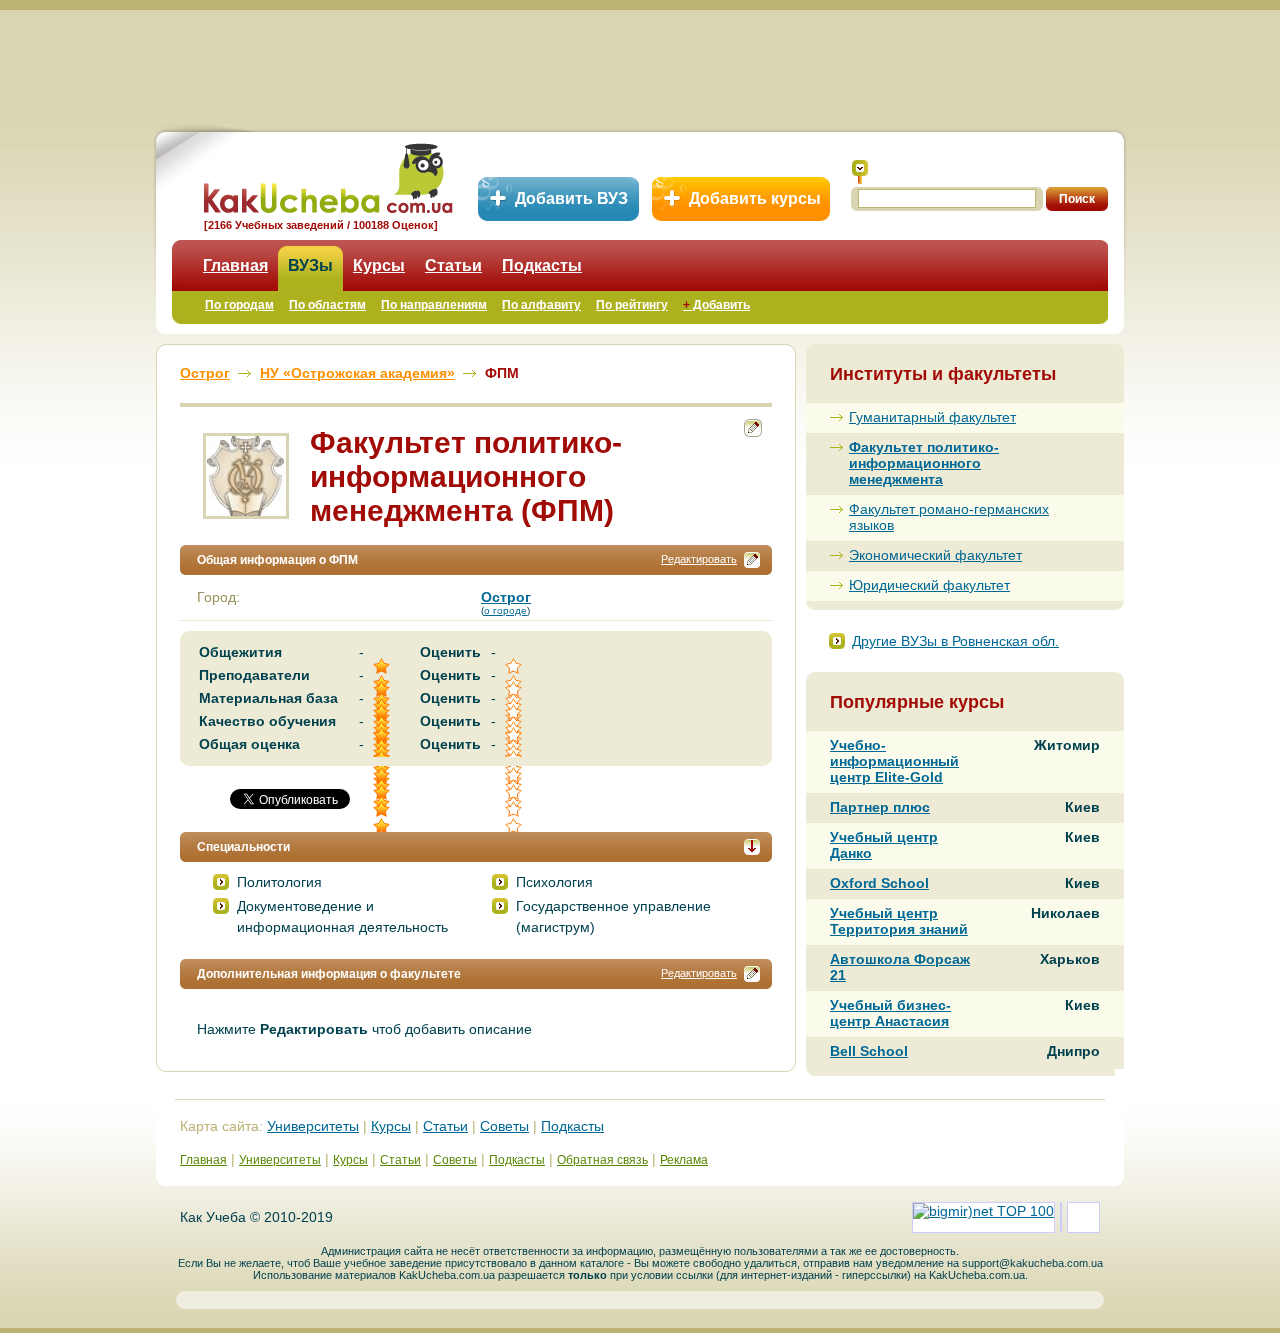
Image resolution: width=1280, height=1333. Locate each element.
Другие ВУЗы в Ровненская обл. (955, 641)
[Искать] (860, 172)
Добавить (716, 305)
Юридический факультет (929, 585)
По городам (239, 305)
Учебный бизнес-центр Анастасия (890, 1013)
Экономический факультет (935, 555)
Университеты (313, 1126)
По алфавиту (541, 305)
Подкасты (542, 265)
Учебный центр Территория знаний (899, 921)
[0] (515, 792)
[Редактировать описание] (752, 560)
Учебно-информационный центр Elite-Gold (894, 761)
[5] (383, 792)
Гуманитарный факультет (932, 417)
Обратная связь (602, 1160)
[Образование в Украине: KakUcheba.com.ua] (326, 175)
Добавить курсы (755, 198)
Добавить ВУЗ (571, 198)
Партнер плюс (880, 807)
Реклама (684, 1160)
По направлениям (434, 305)
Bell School (869, 1051)
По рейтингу (632, 305)
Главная (235, 265)
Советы (504, 1126)
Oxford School (879, 883)
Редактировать (699, 559)
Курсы (379, 265)
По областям (327, 305)
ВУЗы (310, 265)
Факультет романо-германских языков (949, 517)
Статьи (453, 265)
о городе (505, 610)
